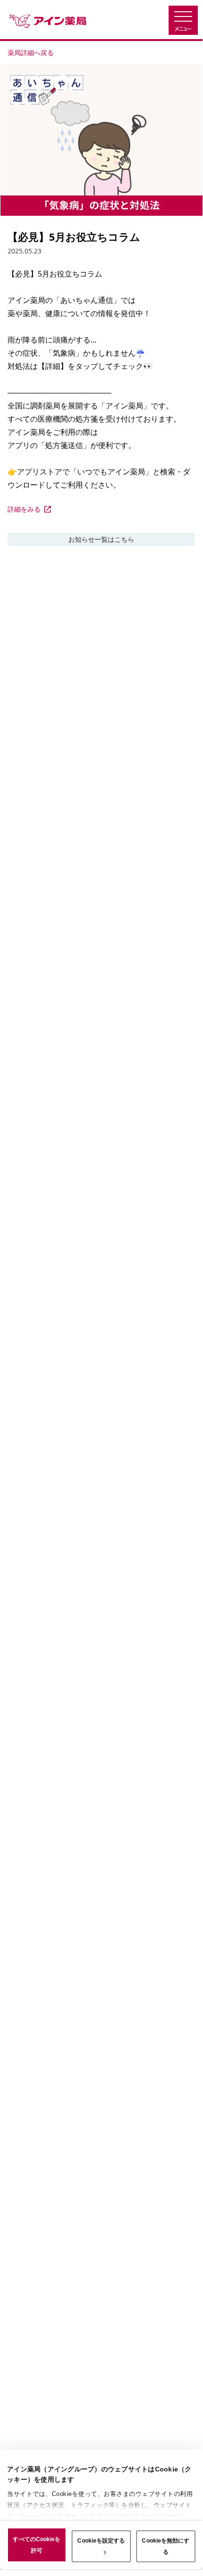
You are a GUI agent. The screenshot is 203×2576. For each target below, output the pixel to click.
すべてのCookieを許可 (37, 2545)
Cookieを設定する (101, 2541)
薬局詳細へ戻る (31, 53)
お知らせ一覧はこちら (101, 539)
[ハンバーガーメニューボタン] (183, 20)
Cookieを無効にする (166, 2546)
